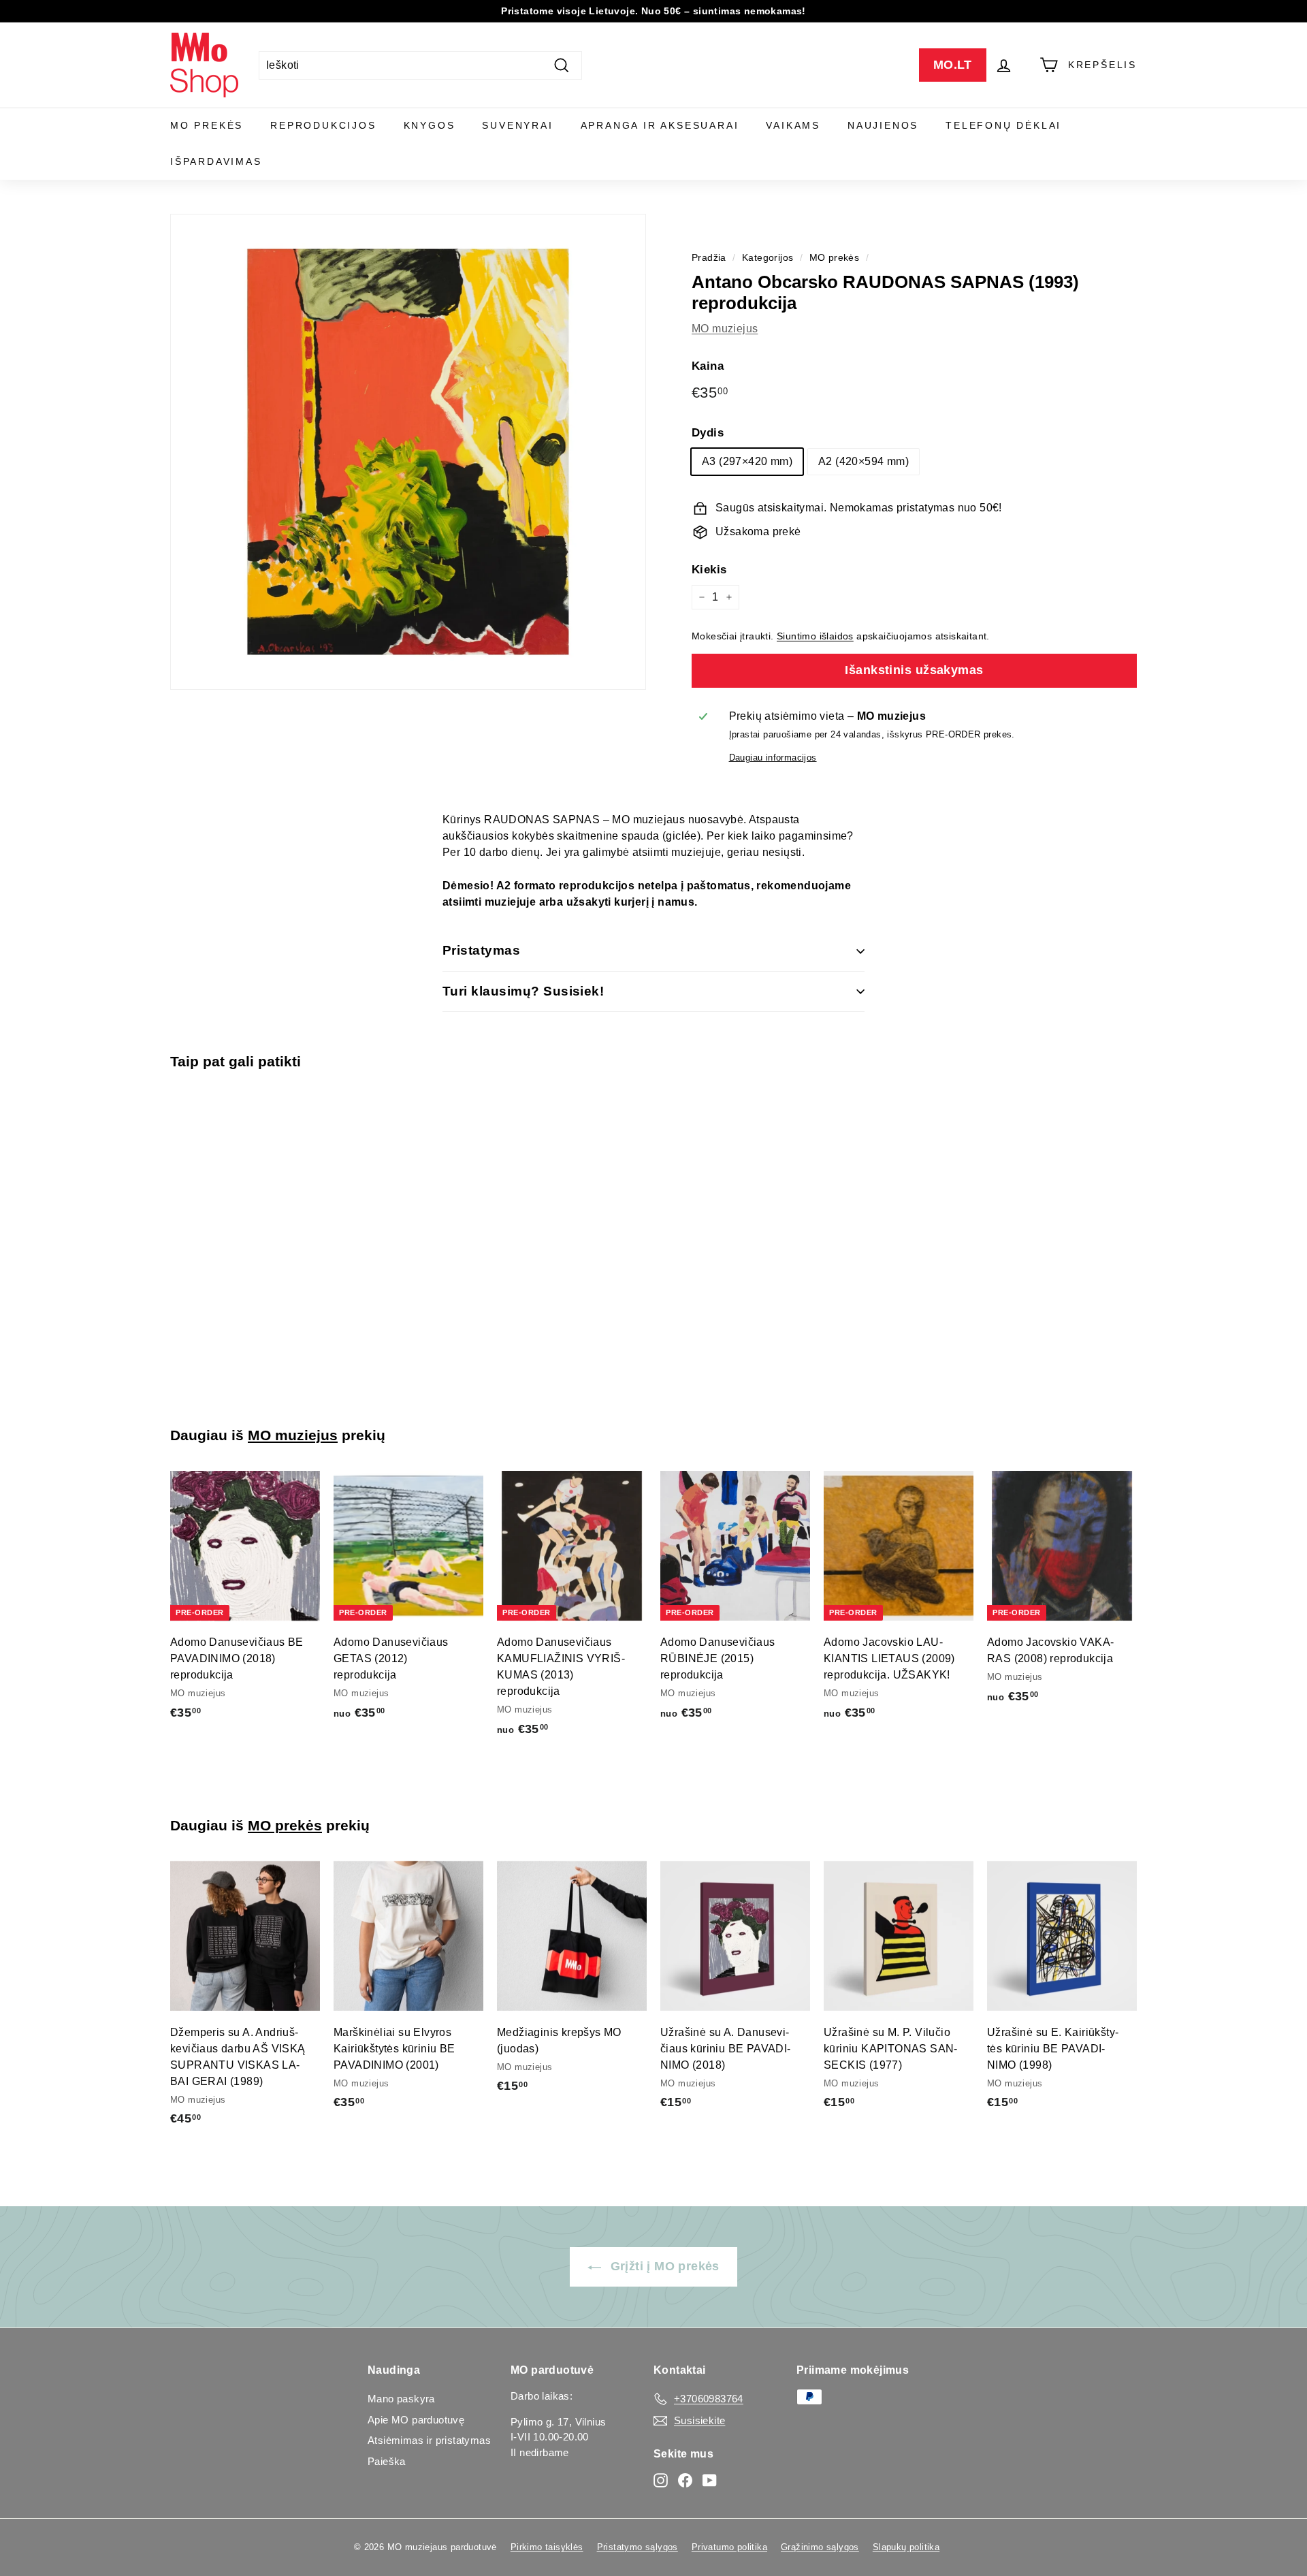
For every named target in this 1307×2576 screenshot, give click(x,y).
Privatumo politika (729, 2547)
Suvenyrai (517, 125)
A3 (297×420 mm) (747, 461)
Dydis (708, 433)
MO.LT (953, 65)
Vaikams (793, 125)
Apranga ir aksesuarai (660, 125)
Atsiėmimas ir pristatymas (429, 2440)
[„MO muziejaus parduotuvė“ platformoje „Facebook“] (685, 2480)
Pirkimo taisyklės (547, 2547)
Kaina (708, 366)
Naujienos (883, 125)
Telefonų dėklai (1003, 125)
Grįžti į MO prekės (663, 2266)
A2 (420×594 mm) (864, 461)
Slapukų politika (906, 2547)
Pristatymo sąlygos (638, 2547)
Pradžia (709, 258)
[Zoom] (408, 452)
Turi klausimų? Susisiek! (523, 991)
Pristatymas (481, 950)
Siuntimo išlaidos (815, 636)
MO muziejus (725, 329)
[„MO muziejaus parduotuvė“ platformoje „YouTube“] (710, 2480)
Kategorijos (768, 258)
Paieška (387, 2461)
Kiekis (709, 570)
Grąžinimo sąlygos (820, 2547)
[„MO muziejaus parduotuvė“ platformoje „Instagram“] (661, 2480)
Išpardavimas (216, 161)
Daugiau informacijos (773, 758)
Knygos (430, 125)
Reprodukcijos (323, 125)
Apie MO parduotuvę (416, 2420)
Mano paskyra (401, 2399)
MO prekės (207, 125)
